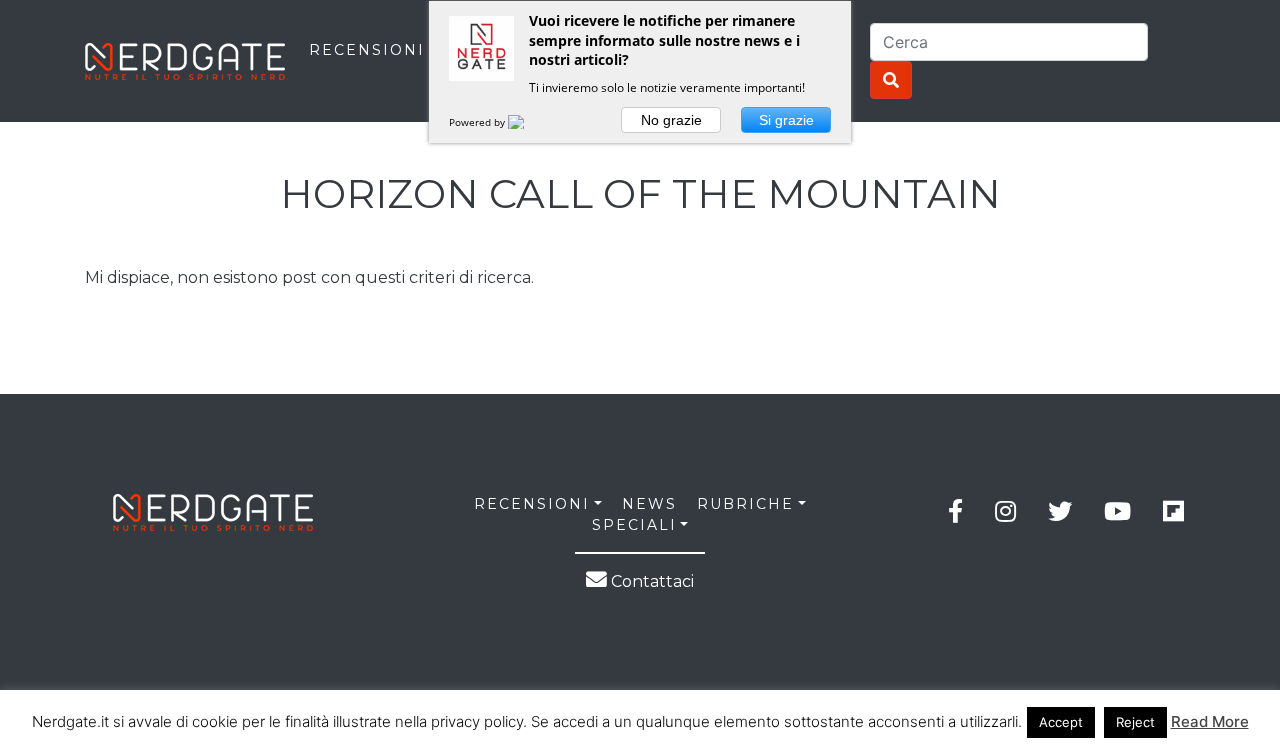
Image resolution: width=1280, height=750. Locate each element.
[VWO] (528, 122)
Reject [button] (1135, 722)
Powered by (478, 122)
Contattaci (650, 581)
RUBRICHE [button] (745, 504)
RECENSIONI (367, 50)
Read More (1210, 721)
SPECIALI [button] (634, 525)
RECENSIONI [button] (532, 504)
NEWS (649, 504)
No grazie (671, 120)
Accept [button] (1061, 722)
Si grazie (786, 120)
